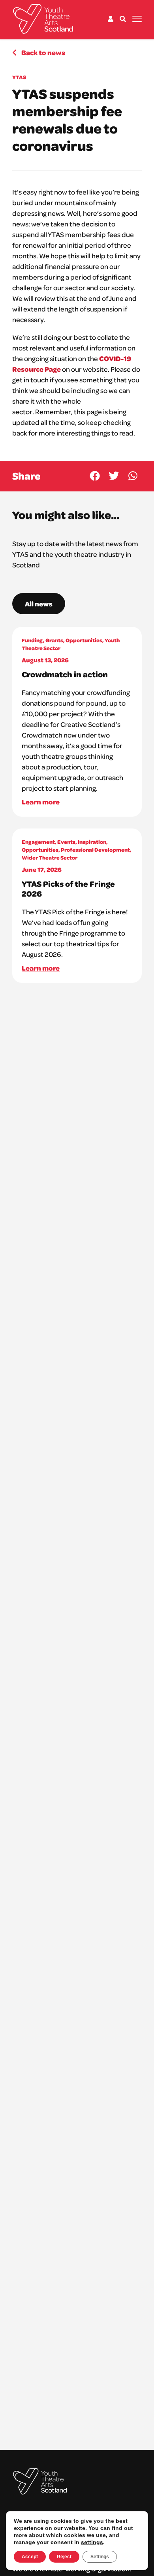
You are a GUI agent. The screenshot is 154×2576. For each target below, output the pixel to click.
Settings (100, 2557)
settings (92, 2542)
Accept (30, 2557)
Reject (64, 2557)
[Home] (43, 19)
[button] (95, 476)
